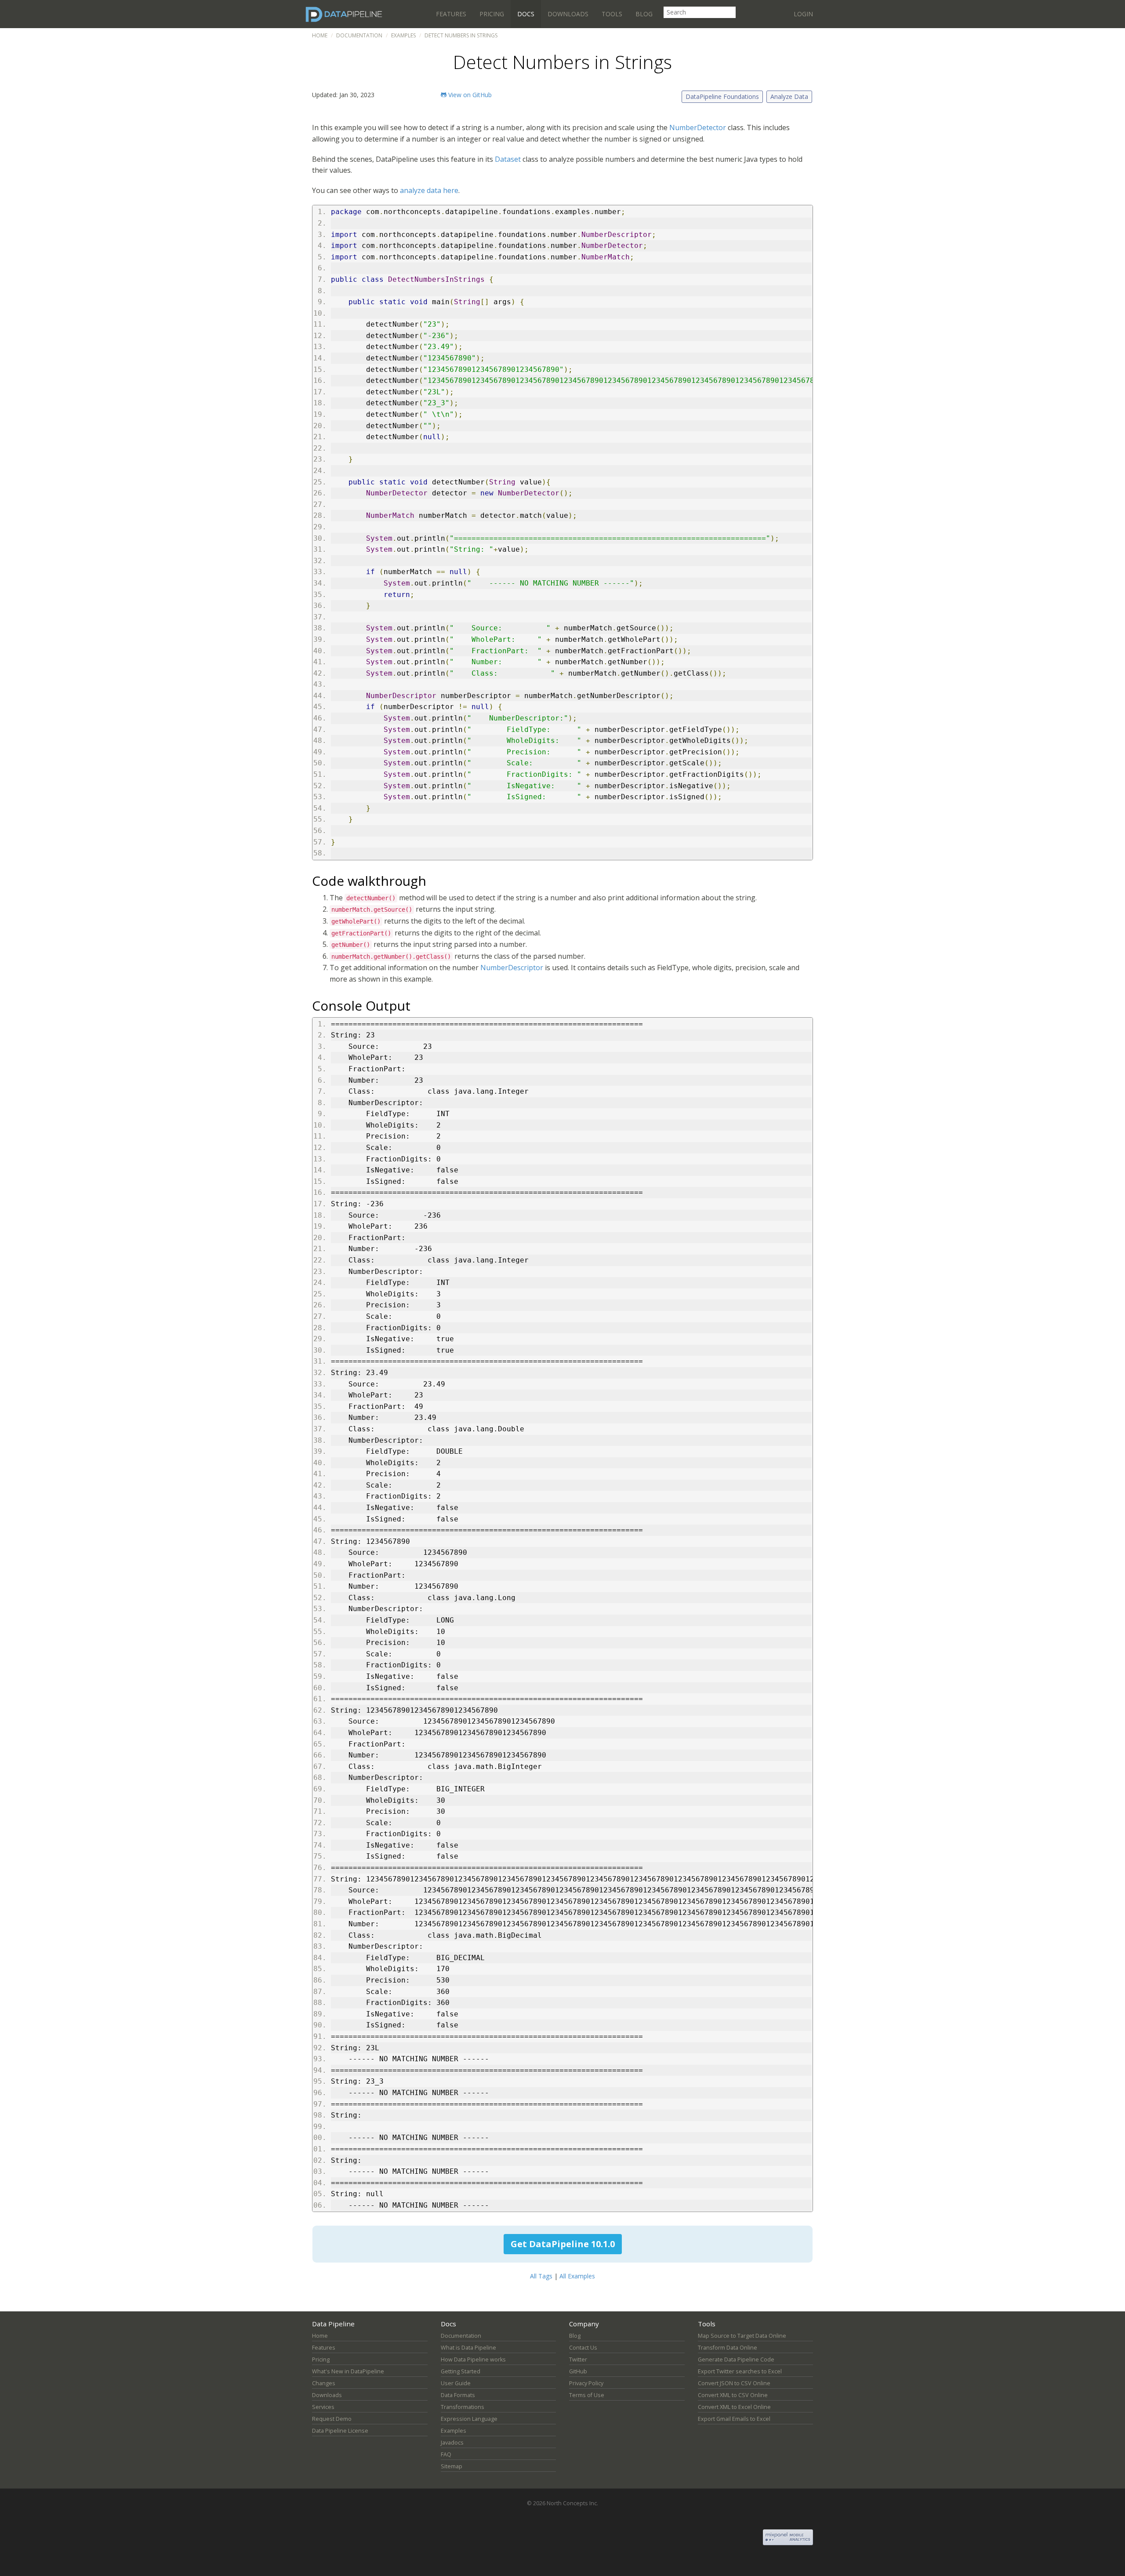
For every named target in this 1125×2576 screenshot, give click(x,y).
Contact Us (583, 2348)
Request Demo (332, 2419)
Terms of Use (587, 2395)
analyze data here (429, 190)
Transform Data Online (728, 2348)
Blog (644, 14)
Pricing (492, 14)
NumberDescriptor (513, 968)
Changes (324, 2383)
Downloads (568, 14)
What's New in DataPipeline (348, 2371)
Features (451, 14)
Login (803, 14)
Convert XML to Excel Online (734, 2407)
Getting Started (461, 2371)
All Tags (541, 2276)
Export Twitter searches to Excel (740, 2371)
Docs (526, 14)
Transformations (463, 2407)
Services (323, 2407)
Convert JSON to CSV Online (734, 2383)
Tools (612, 14)
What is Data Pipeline (468, 2348)
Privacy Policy (586, 2383)
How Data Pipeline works (473, 2360)
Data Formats (458, 2395)
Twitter (578, 2360)
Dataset (508, 159)
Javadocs (452, 2443)
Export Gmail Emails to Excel (734, 2419)
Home (320, 35)
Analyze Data (789, 96)
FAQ (446, 2454)
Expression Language (469, 2419)
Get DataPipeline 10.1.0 (563, 2244)
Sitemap (452, 2466)
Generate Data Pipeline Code (736, 2360)
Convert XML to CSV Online (733, 2395)
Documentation (359, 35)
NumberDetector (698, 127)
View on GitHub (469, 95)
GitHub (578, 2371)
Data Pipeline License (340, 2431)
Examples (403, 35)
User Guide (456, 2383)
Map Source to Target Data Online (742, 2336)
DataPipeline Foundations (722, 96)
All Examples (577, 2276)
